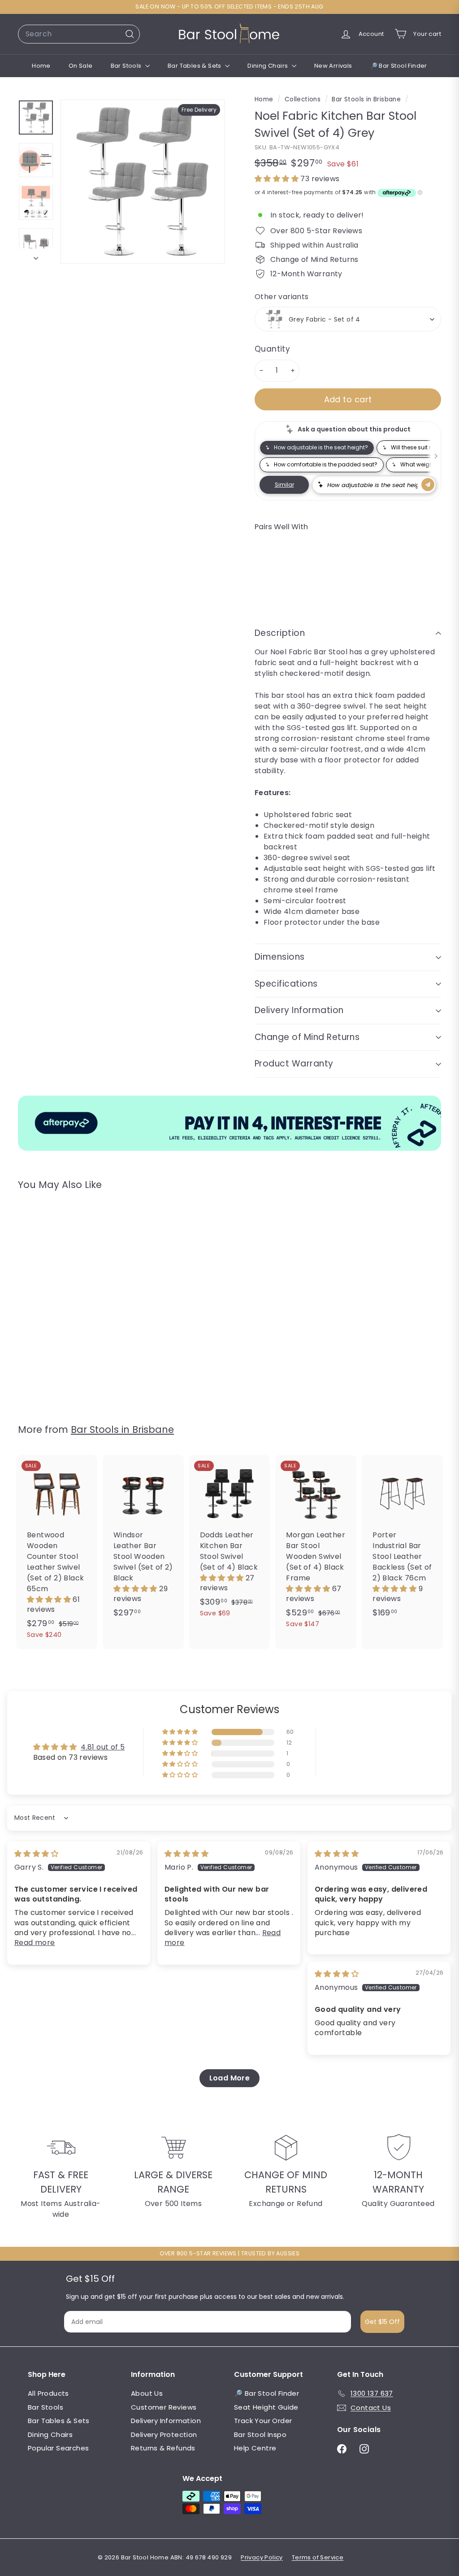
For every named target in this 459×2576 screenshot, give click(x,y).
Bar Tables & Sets (195, 66)
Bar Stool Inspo (260, 2435)
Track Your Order (263, 2421)
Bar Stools (127, 66)
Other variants (282, 297)
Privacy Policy (262, 2557)
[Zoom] (143, 182)
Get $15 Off (382, 2322)
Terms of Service (318, 2557)
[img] (36, 1854)
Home (41, 66)
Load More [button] (230, 2078)
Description (280, 633)
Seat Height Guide (266, 2407)
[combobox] (79, 34)
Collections (304, 99)
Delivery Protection (164, 2435)
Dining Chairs (268, 66)
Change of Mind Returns (307, 1037)
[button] (277, 179)
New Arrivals (333, 66)
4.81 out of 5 (103, 1747)
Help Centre (255, 2448)
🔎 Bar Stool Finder (399, 66)
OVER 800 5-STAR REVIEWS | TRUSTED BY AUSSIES (230, 2253)
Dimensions (280, 957)
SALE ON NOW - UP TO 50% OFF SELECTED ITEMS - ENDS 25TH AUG (229, 7)
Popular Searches (58, 2448)
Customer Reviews (164, 2407)
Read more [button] (35, 1943)
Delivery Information (299, 1010)
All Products (48, 2393)
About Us (147, 2393)
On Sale (81, 66)
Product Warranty (294, 1064)
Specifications (286, 984)
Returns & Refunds (163, 2448)
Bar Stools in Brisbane (366, 99)
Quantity (272, 349)
